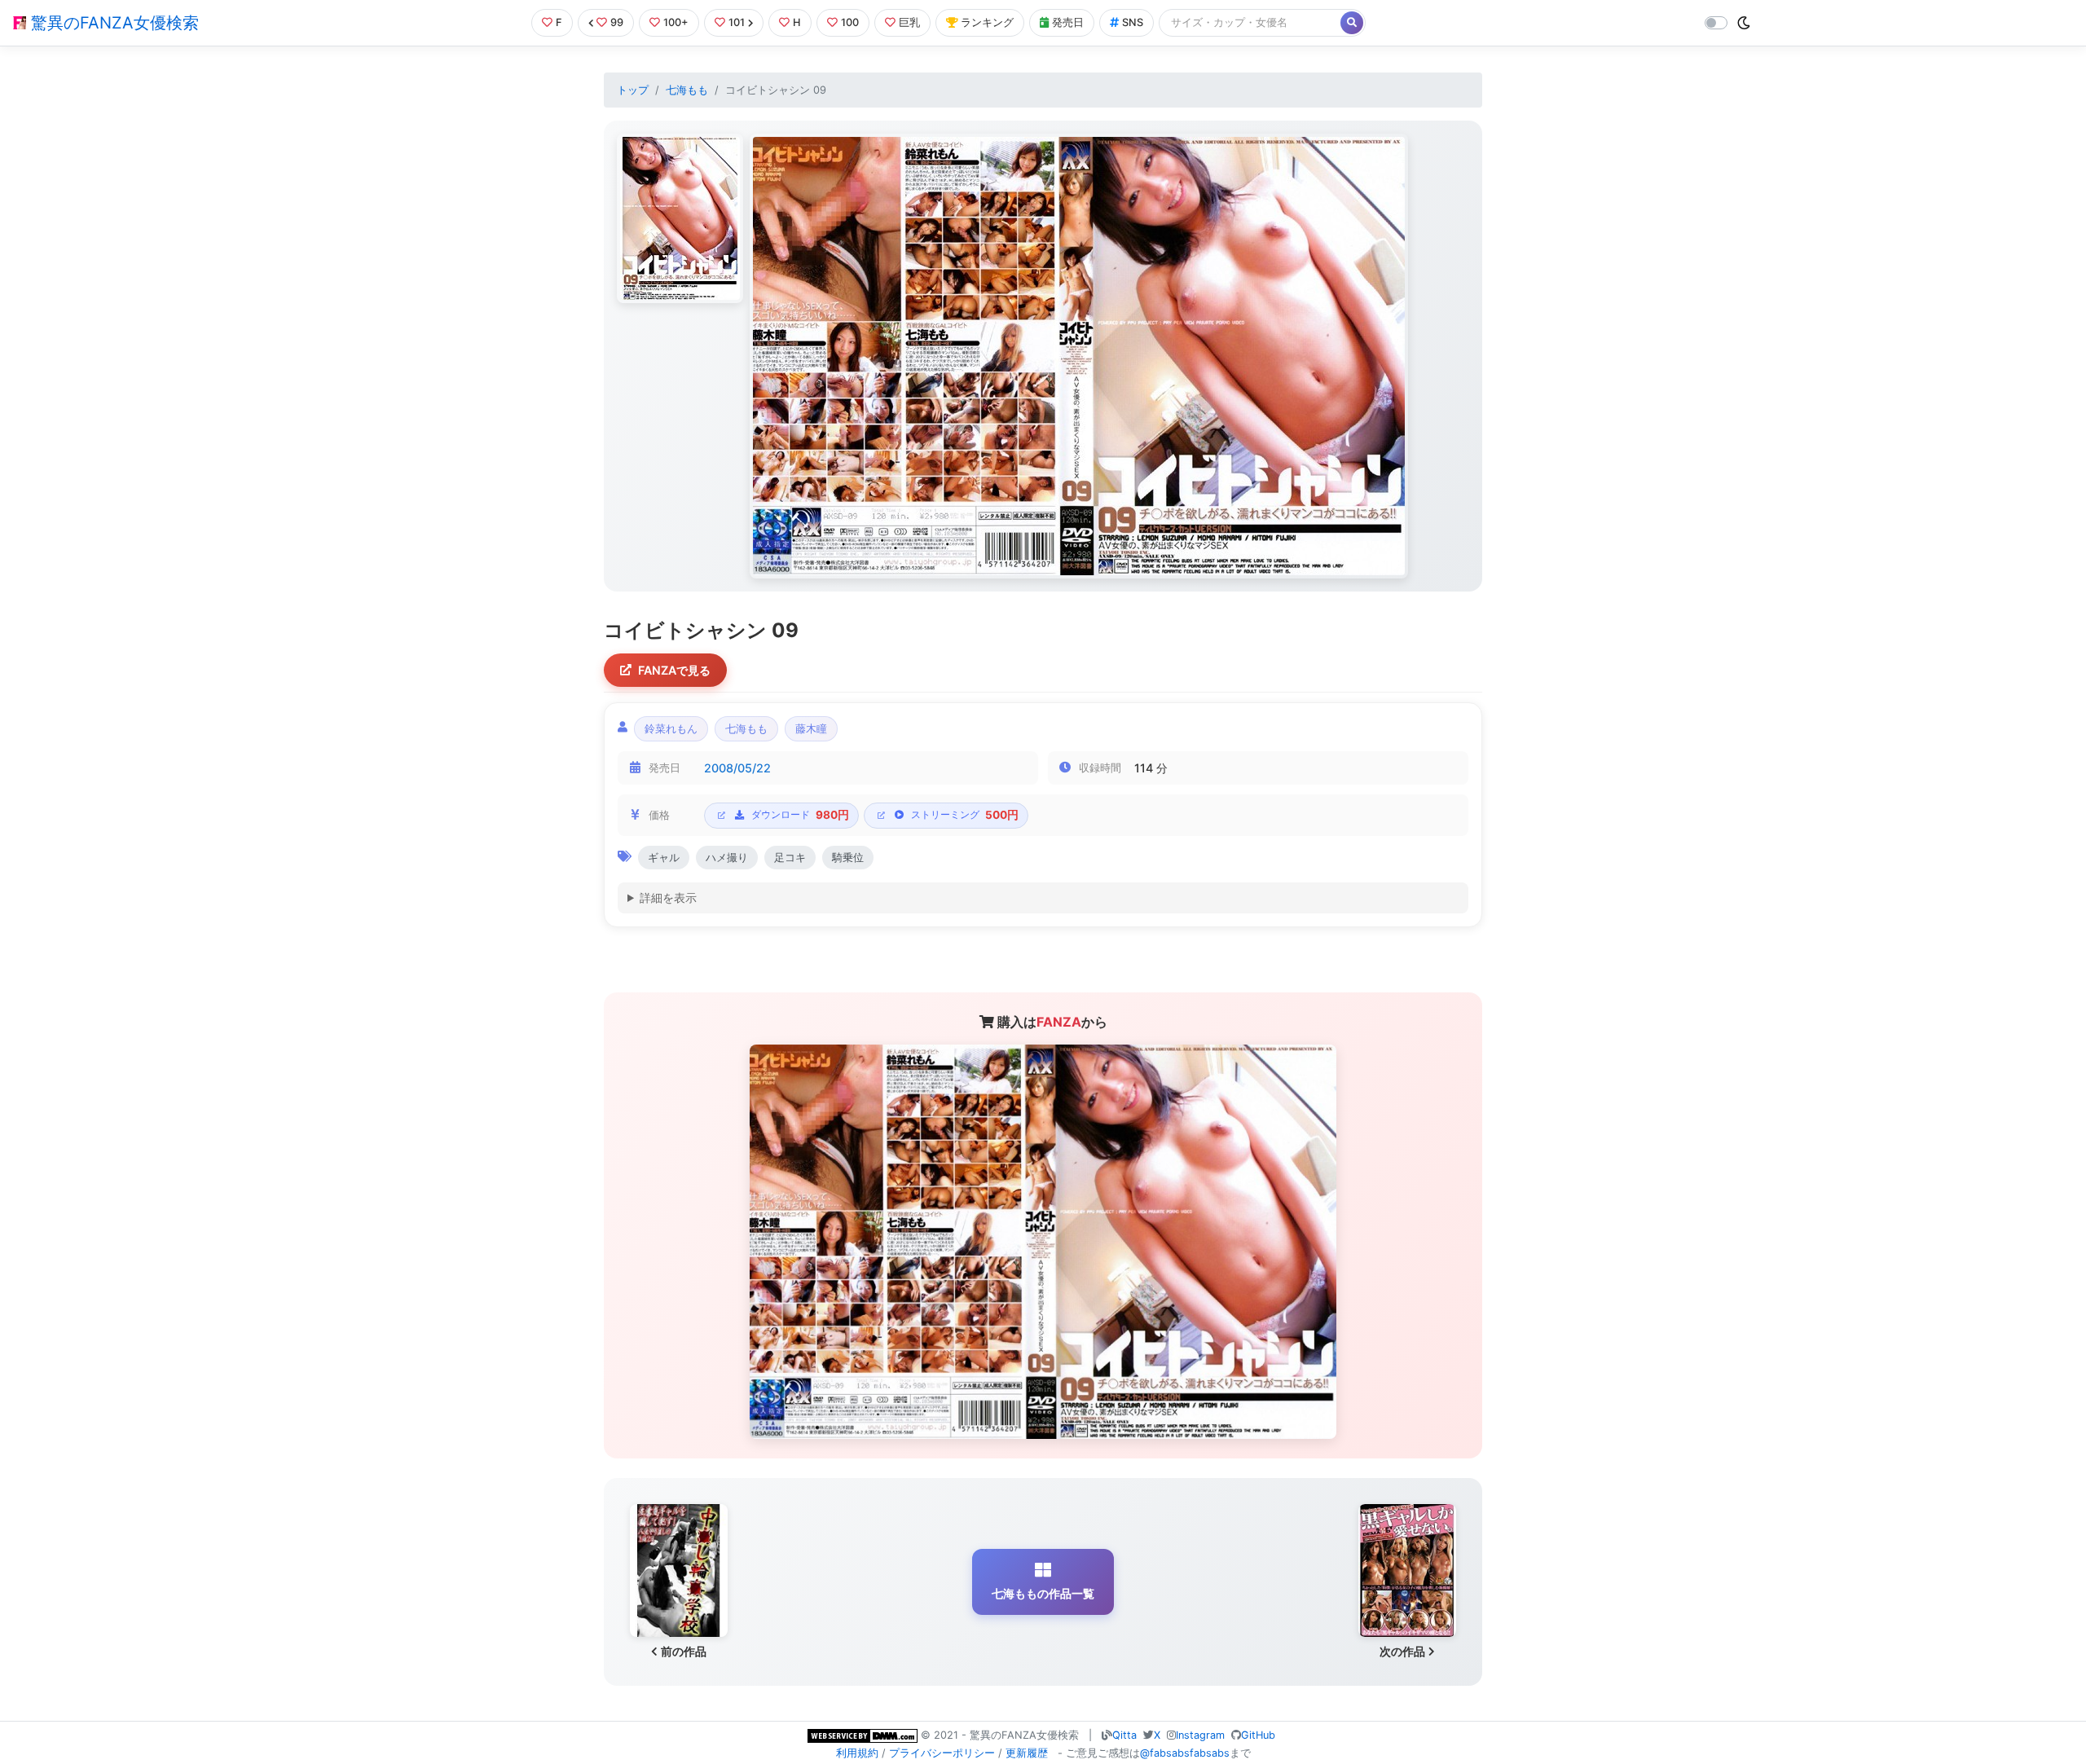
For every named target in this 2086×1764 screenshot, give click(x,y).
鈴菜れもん (671, 729)
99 (617, 22)
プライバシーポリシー (942, 1753)
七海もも (687, 90)
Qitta (1124, 1735)
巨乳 (909, 22)
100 (850, 22)
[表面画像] (680, 218)
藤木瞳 (811, 729)
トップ (633, 90)
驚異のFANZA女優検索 (112, 23)
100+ (676, 22)
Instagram (1200, 1735)
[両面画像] (1079, 356)
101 (737, 22)
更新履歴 (1027, 1753)
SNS (1133, 22)
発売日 (1068, 22)
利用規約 (857, 1753)
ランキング (987, 22)
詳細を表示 (668, 897)
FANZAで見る (674, 670)
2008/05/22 (737, 768)
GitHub (1258, 1735)
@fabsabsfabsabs (1185, 1753)
